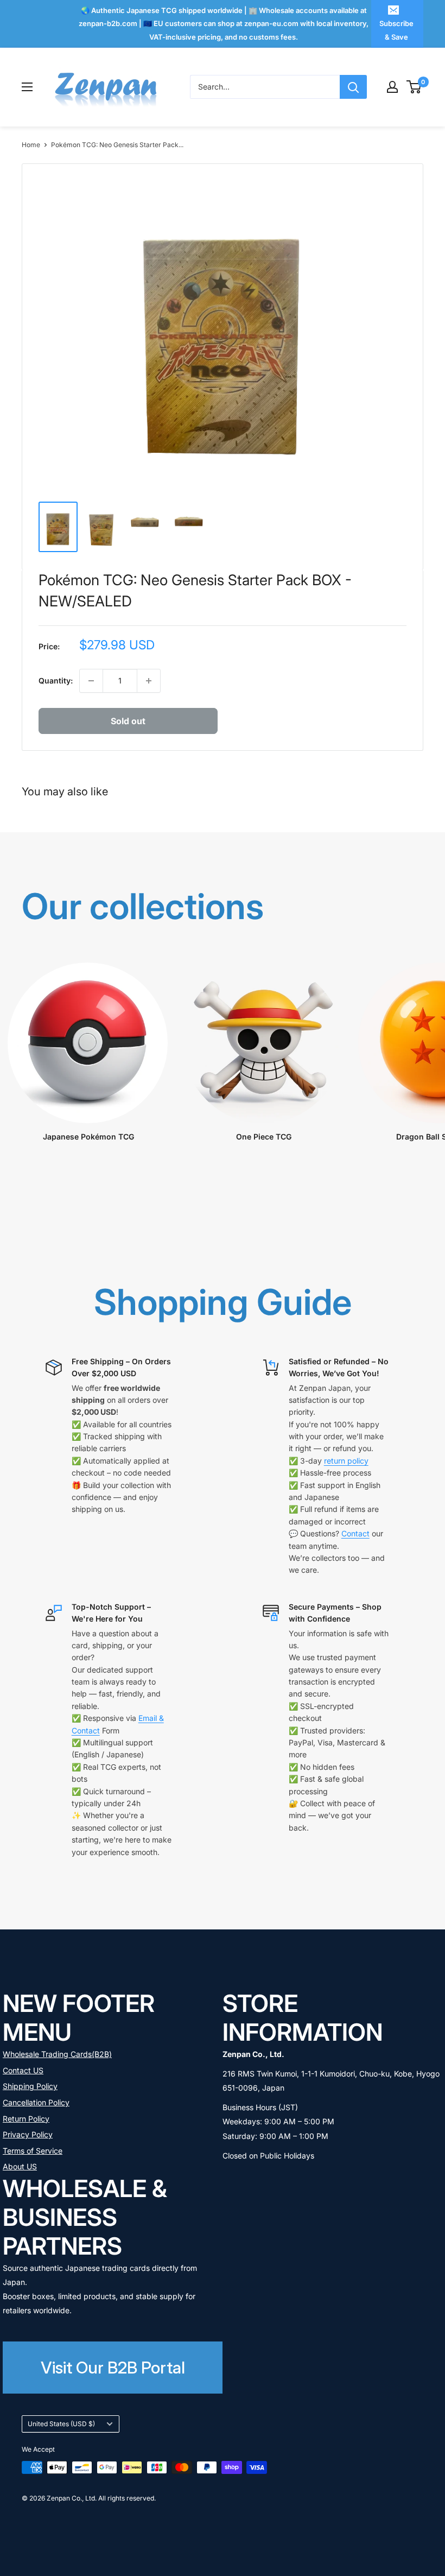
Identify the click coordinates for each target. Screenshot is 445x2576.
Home (31, 145)
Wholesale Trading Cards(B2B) (57, 2054)
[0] (414, 87)
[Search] (353, 87)
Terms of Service (33, 2151)
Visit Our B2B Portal (113, 2367)
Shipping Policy (30, 2086)
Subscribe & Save (396, 30)
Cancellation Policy (36, 2102)
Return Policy (26, 2119)
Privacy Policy (28, 2134)
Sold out (128, 721)
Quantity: (56, 681)
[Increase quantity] (149, 681)
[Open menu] (27, 87)
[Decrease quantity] (91, 681)
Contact (355, 1533)
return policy (346, 1461)
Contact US (23, 2070)
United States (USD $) (61, 2424)
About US (20, 2166)
